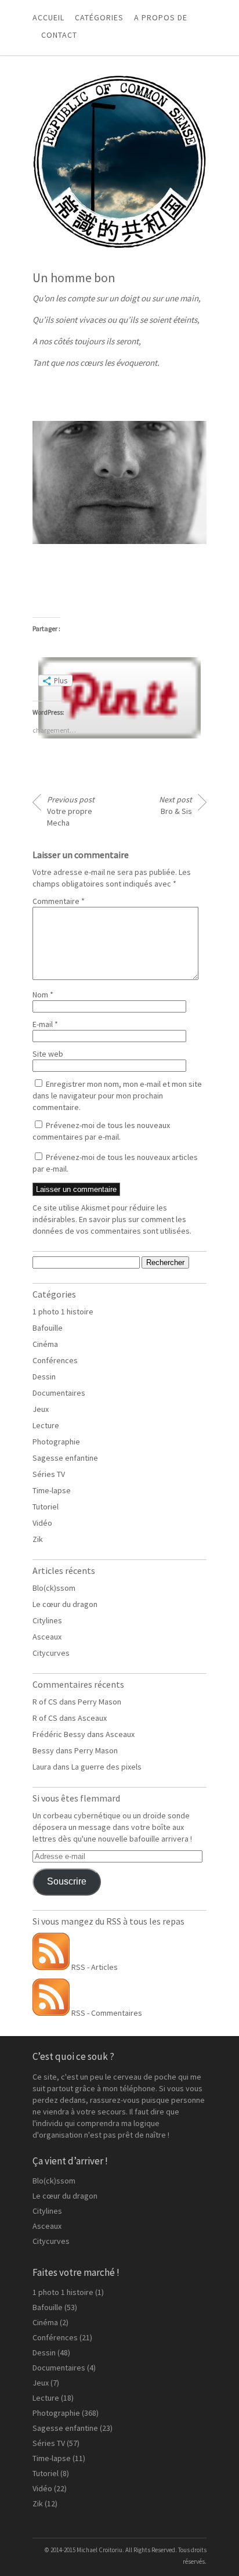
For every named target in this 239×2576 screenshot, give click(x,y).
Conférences (55, 1360)
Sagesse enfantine (65, 1458)
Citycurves (51, 1653)
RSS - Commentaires (106, 2013)
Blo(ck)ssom (54, 1588)
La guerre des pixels (106, 1767)
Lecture (46, 1425)
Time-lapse (52, 1490)
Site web (48, 1054)
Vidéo (42, 1523)
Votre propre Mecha (71, 811)
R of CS (45, 1702)
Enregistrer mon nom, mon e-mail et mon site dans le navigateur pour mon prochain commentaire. (117, 1096)
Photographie (56, 1442)
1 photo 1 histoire (63, 1312)
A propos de (161, 17)
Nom (43, 995)
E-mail (45, 1024)
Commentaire (59, 901)
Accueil (48, 17)
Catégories (99, 17)
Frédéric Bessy (59, 1734)
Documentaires (59, 1393)
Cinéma (45, 1344)
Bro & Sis (175, 805)
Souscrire (67, 1881)
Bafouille (48, 1328)
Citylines (47, 1620)
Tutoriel (46, 1507)
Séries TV (49, 1474)
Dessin (44, 1377)
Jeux (41, 1409)
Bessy (43, 1750)
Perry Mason (99, 1702)
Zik (38, 1539)
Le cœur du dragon (65, 1604)
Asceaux (47, 1637)
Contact (59, 35)
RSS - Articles (94, 1967)
